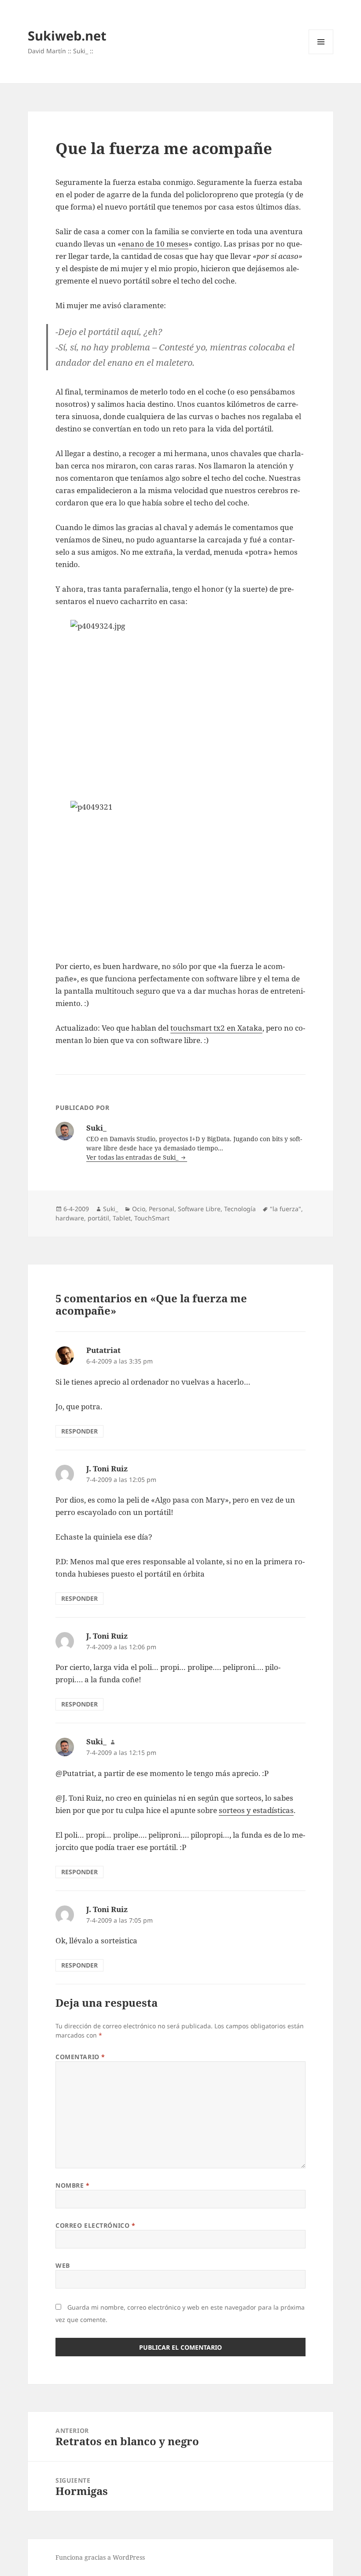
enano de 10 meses (155, 244)
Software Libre (199, 1209)
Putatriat (103, 1350)
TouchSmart (152, 1218)
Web (63, 2265)
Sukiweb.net (67, 35)
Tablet (122, 1218)
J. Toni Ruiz (107, 1469)
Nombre (72, 2185)
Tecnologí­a (240, 1209)
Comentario (80, 2057)
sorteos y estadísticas (256, 1810)
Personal (162, 1209)
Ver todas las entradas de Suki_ (133, 1157)
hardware (70, 1218)
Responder (79, 1431)
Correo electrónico (95, 2225)
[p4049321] (180, 874)
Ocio (139, 1209)
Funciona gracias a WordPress (100, 2557)
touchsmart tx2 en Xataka (216, 1028)
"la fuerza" (285, 1209)
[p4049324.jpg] (180, 704)
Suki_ (111, 1209)
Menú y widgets (321, 54)
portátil (98, 1218)
